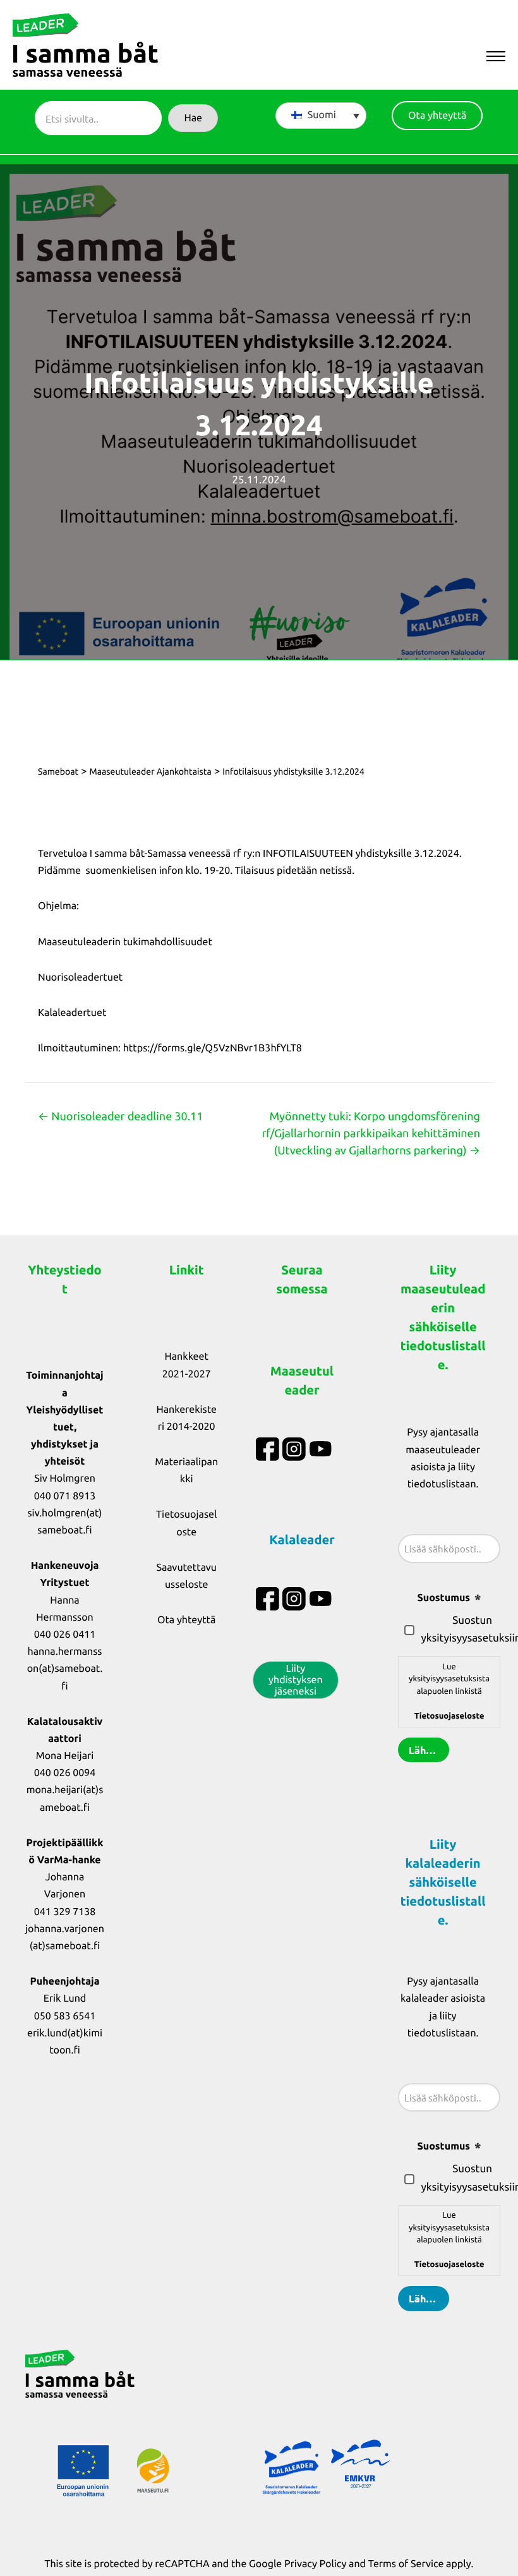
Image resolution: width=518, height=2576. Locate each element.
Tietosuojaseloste (449, 1716)
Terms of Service (406, 2564)
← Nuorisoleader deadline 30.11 (120, 1116)
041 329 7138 (65, 1912)
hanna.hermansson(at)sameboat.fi (65, 1669)
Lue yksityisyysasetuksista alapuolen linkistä (449, 1691)
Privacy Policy (315, 2564)
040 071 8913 (65, 1496)
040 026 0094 (65, 1773)
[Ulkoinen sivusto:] (269, 1449)
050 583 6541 (65, 2016)
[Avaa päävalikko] (496, 57)
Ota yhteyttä (186, 1620)
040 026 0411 (65, 1635)
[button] (193, 118)
